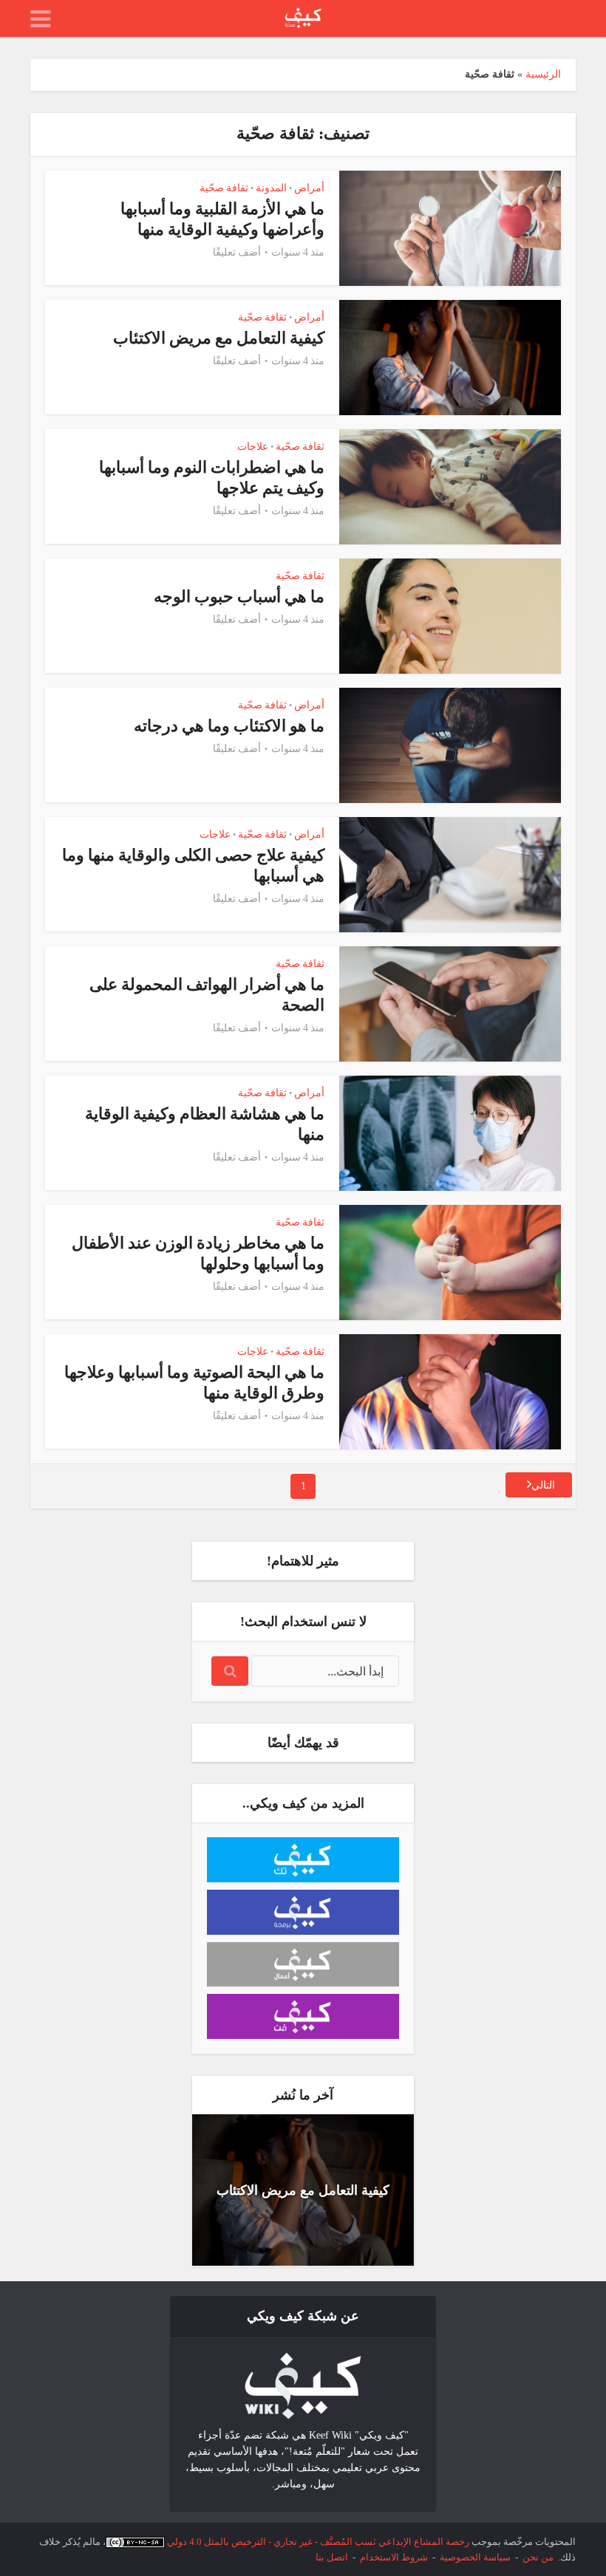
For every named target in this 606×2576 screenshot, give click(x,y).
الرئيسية (543, 74)
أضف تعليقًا (237, 252)
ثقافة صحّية (224, 188)
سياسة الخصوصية (475, 2557)
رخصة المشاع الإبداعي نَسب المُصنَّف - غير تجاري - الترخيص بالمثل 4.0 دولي (318, 2542)
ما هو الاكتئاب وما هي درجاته (229, 726)
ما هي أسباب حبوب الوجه (239, 597)
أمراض (309, 188)
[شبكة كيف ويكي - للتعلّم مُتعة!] (303, 2385)
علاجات (253, 447)
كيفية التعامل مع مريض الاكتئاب (219, 338)
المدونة (271, 188)
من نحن (538, 2557)
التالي (543, 1485)
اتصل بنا (332, 2557)
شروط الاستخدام (394, 2557)
